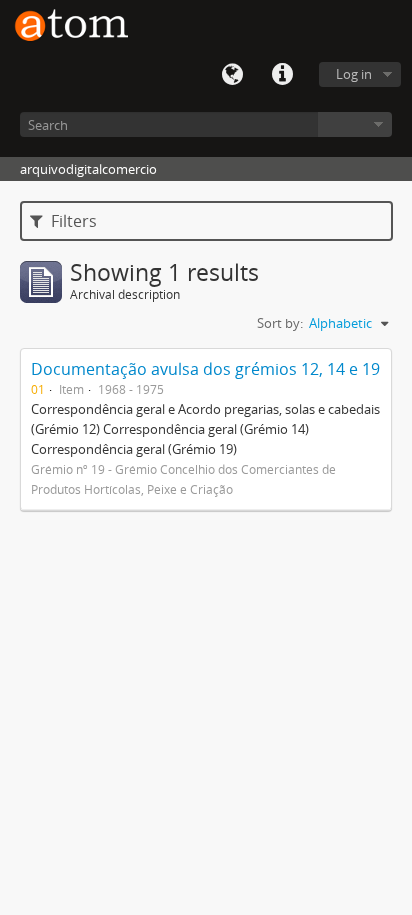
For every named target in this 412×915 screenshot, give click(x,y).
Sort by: (280, 323)
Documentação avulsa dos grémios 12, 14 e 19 (205, 369)
